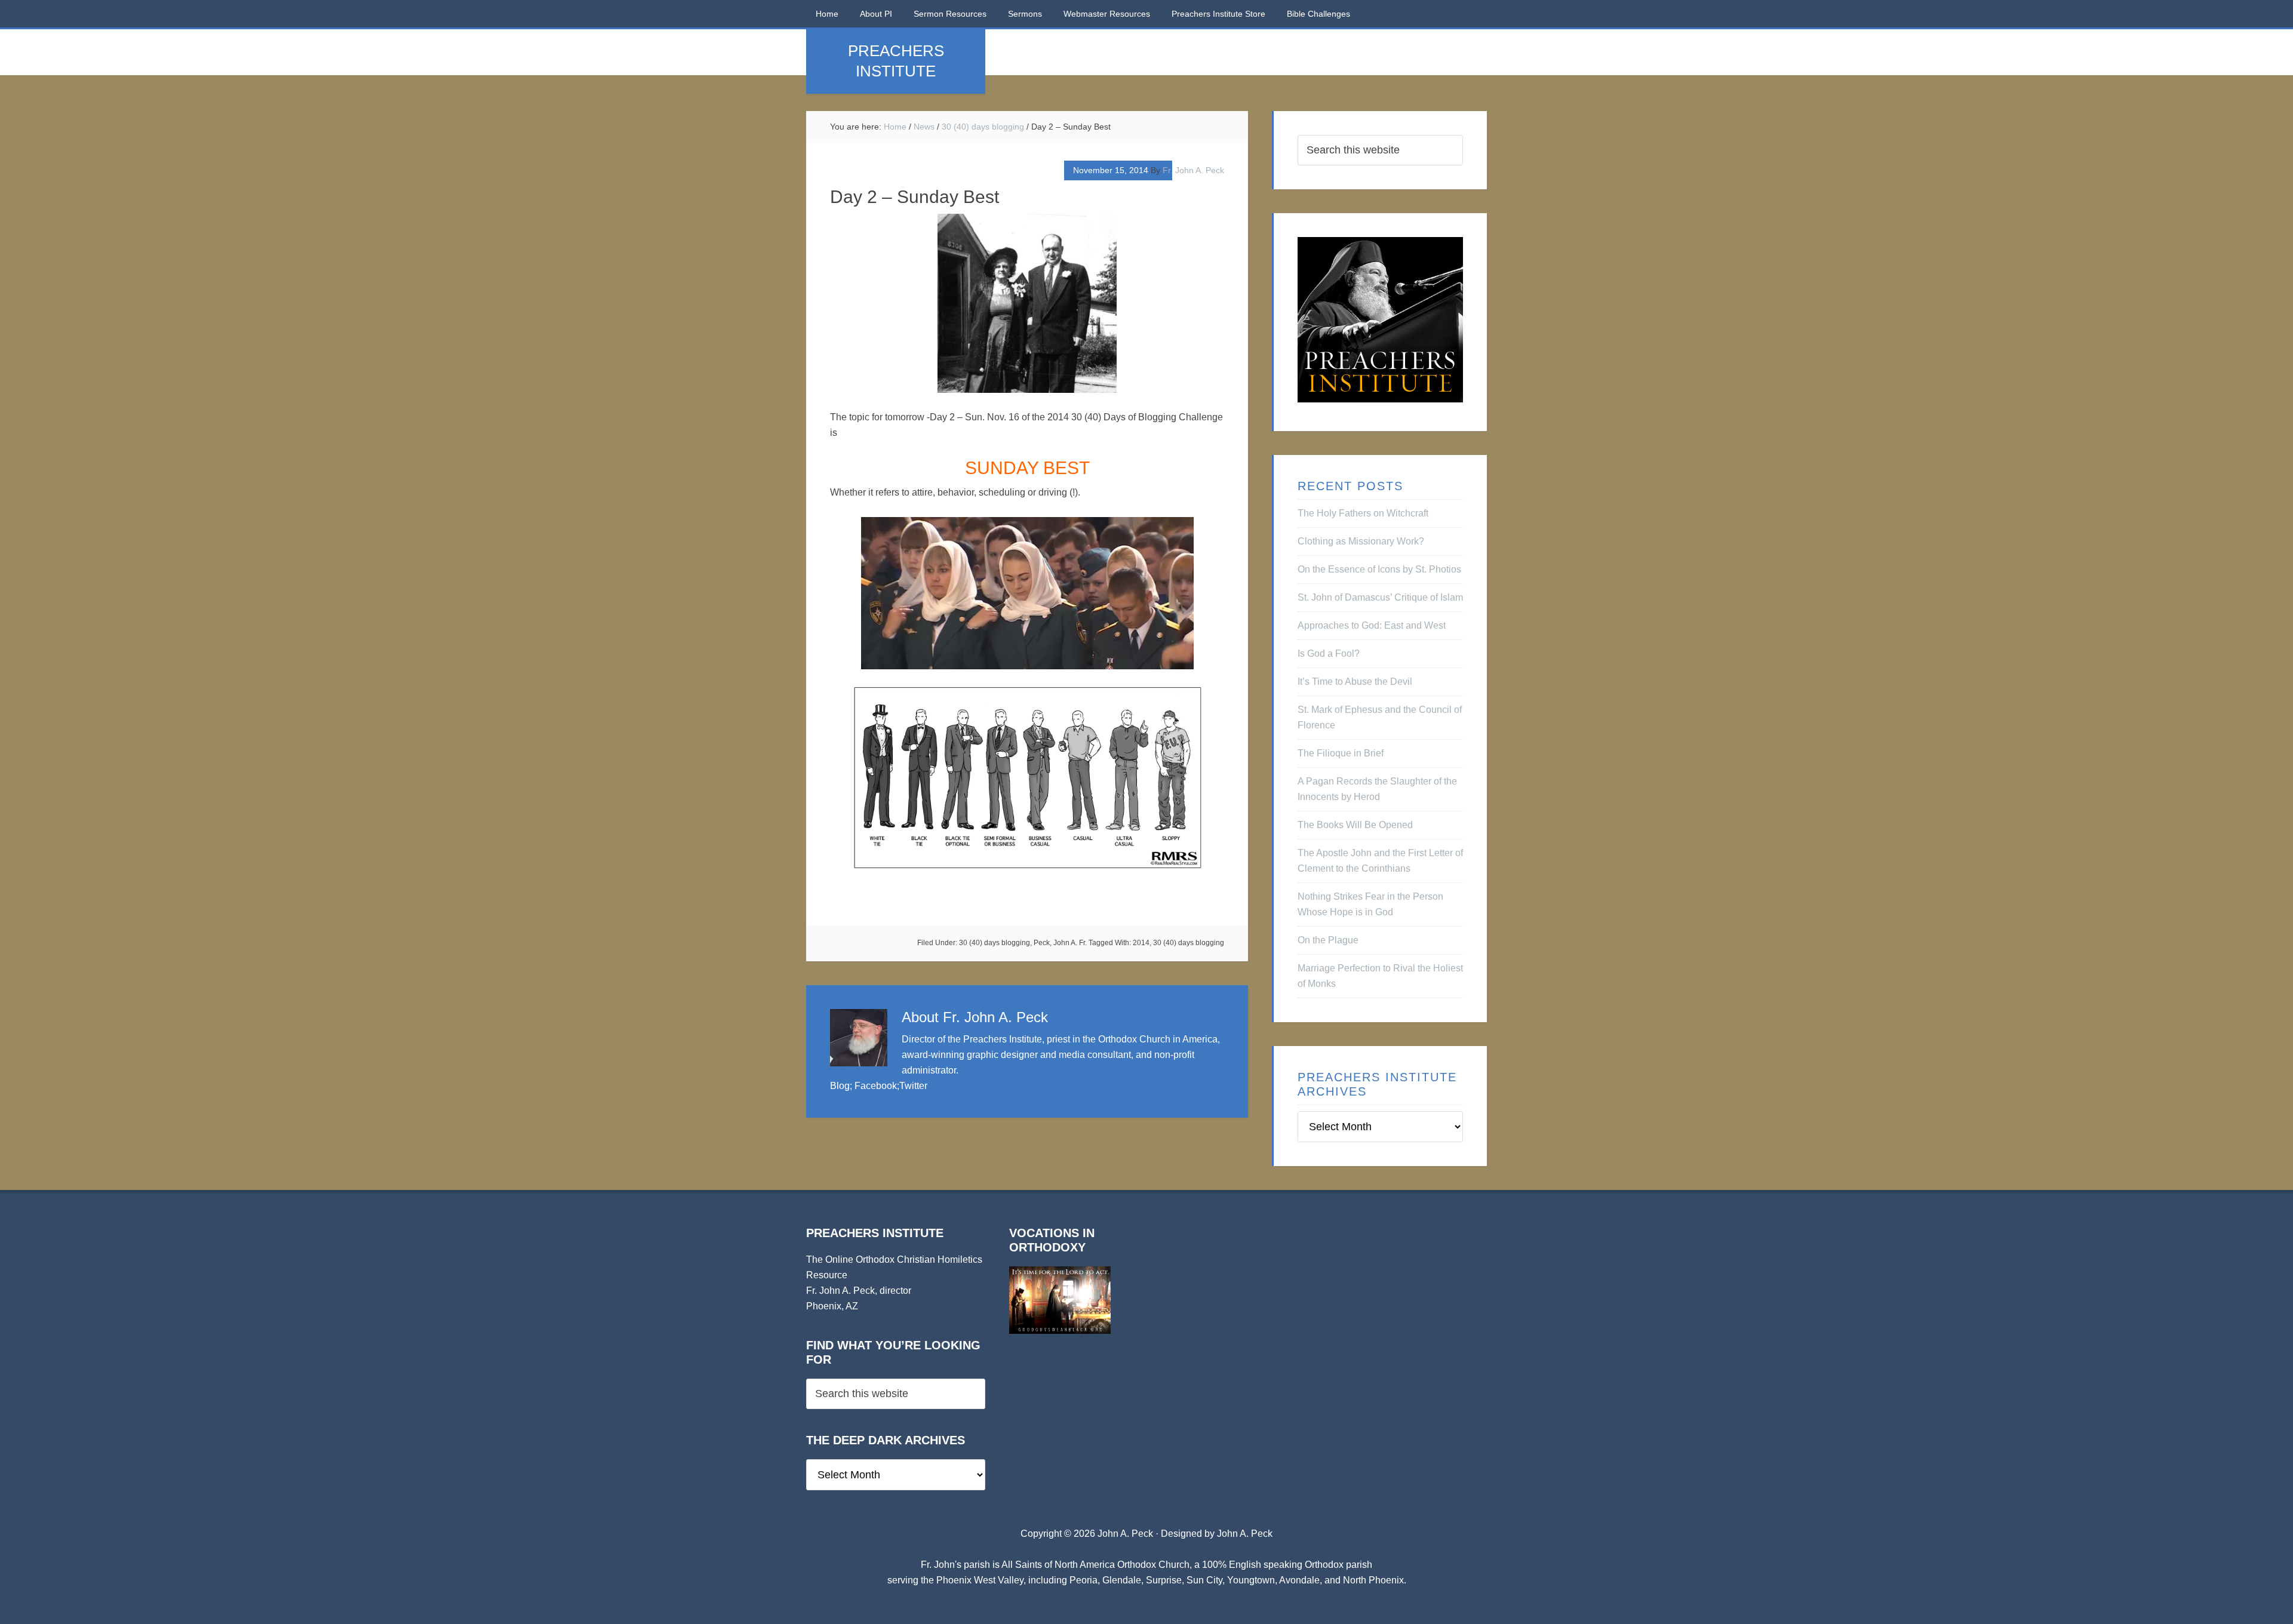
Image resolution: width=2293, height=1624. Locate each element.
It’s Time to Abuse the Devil (1355, 682)
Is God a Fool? (1329, 653)
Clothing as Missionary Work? (1361, 541)
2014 (1141, 943)
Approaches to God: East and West (1372, 625)
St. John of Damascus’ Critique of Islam (1380, 597)
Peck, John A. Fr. (1060, 943)
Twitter (913, 1086)
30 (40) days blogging (995, 943)
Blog (840, 1086)
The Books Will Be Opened (1355, 825)
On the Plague (1328, 940)
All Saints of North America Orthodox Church (1095, 1565)
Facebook (876, 1086)
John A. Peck (1245, 1534)
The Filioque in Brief (1341, 753)
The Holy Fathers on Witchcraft (1363, 513)
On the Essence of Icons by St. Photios (1379, 569)
